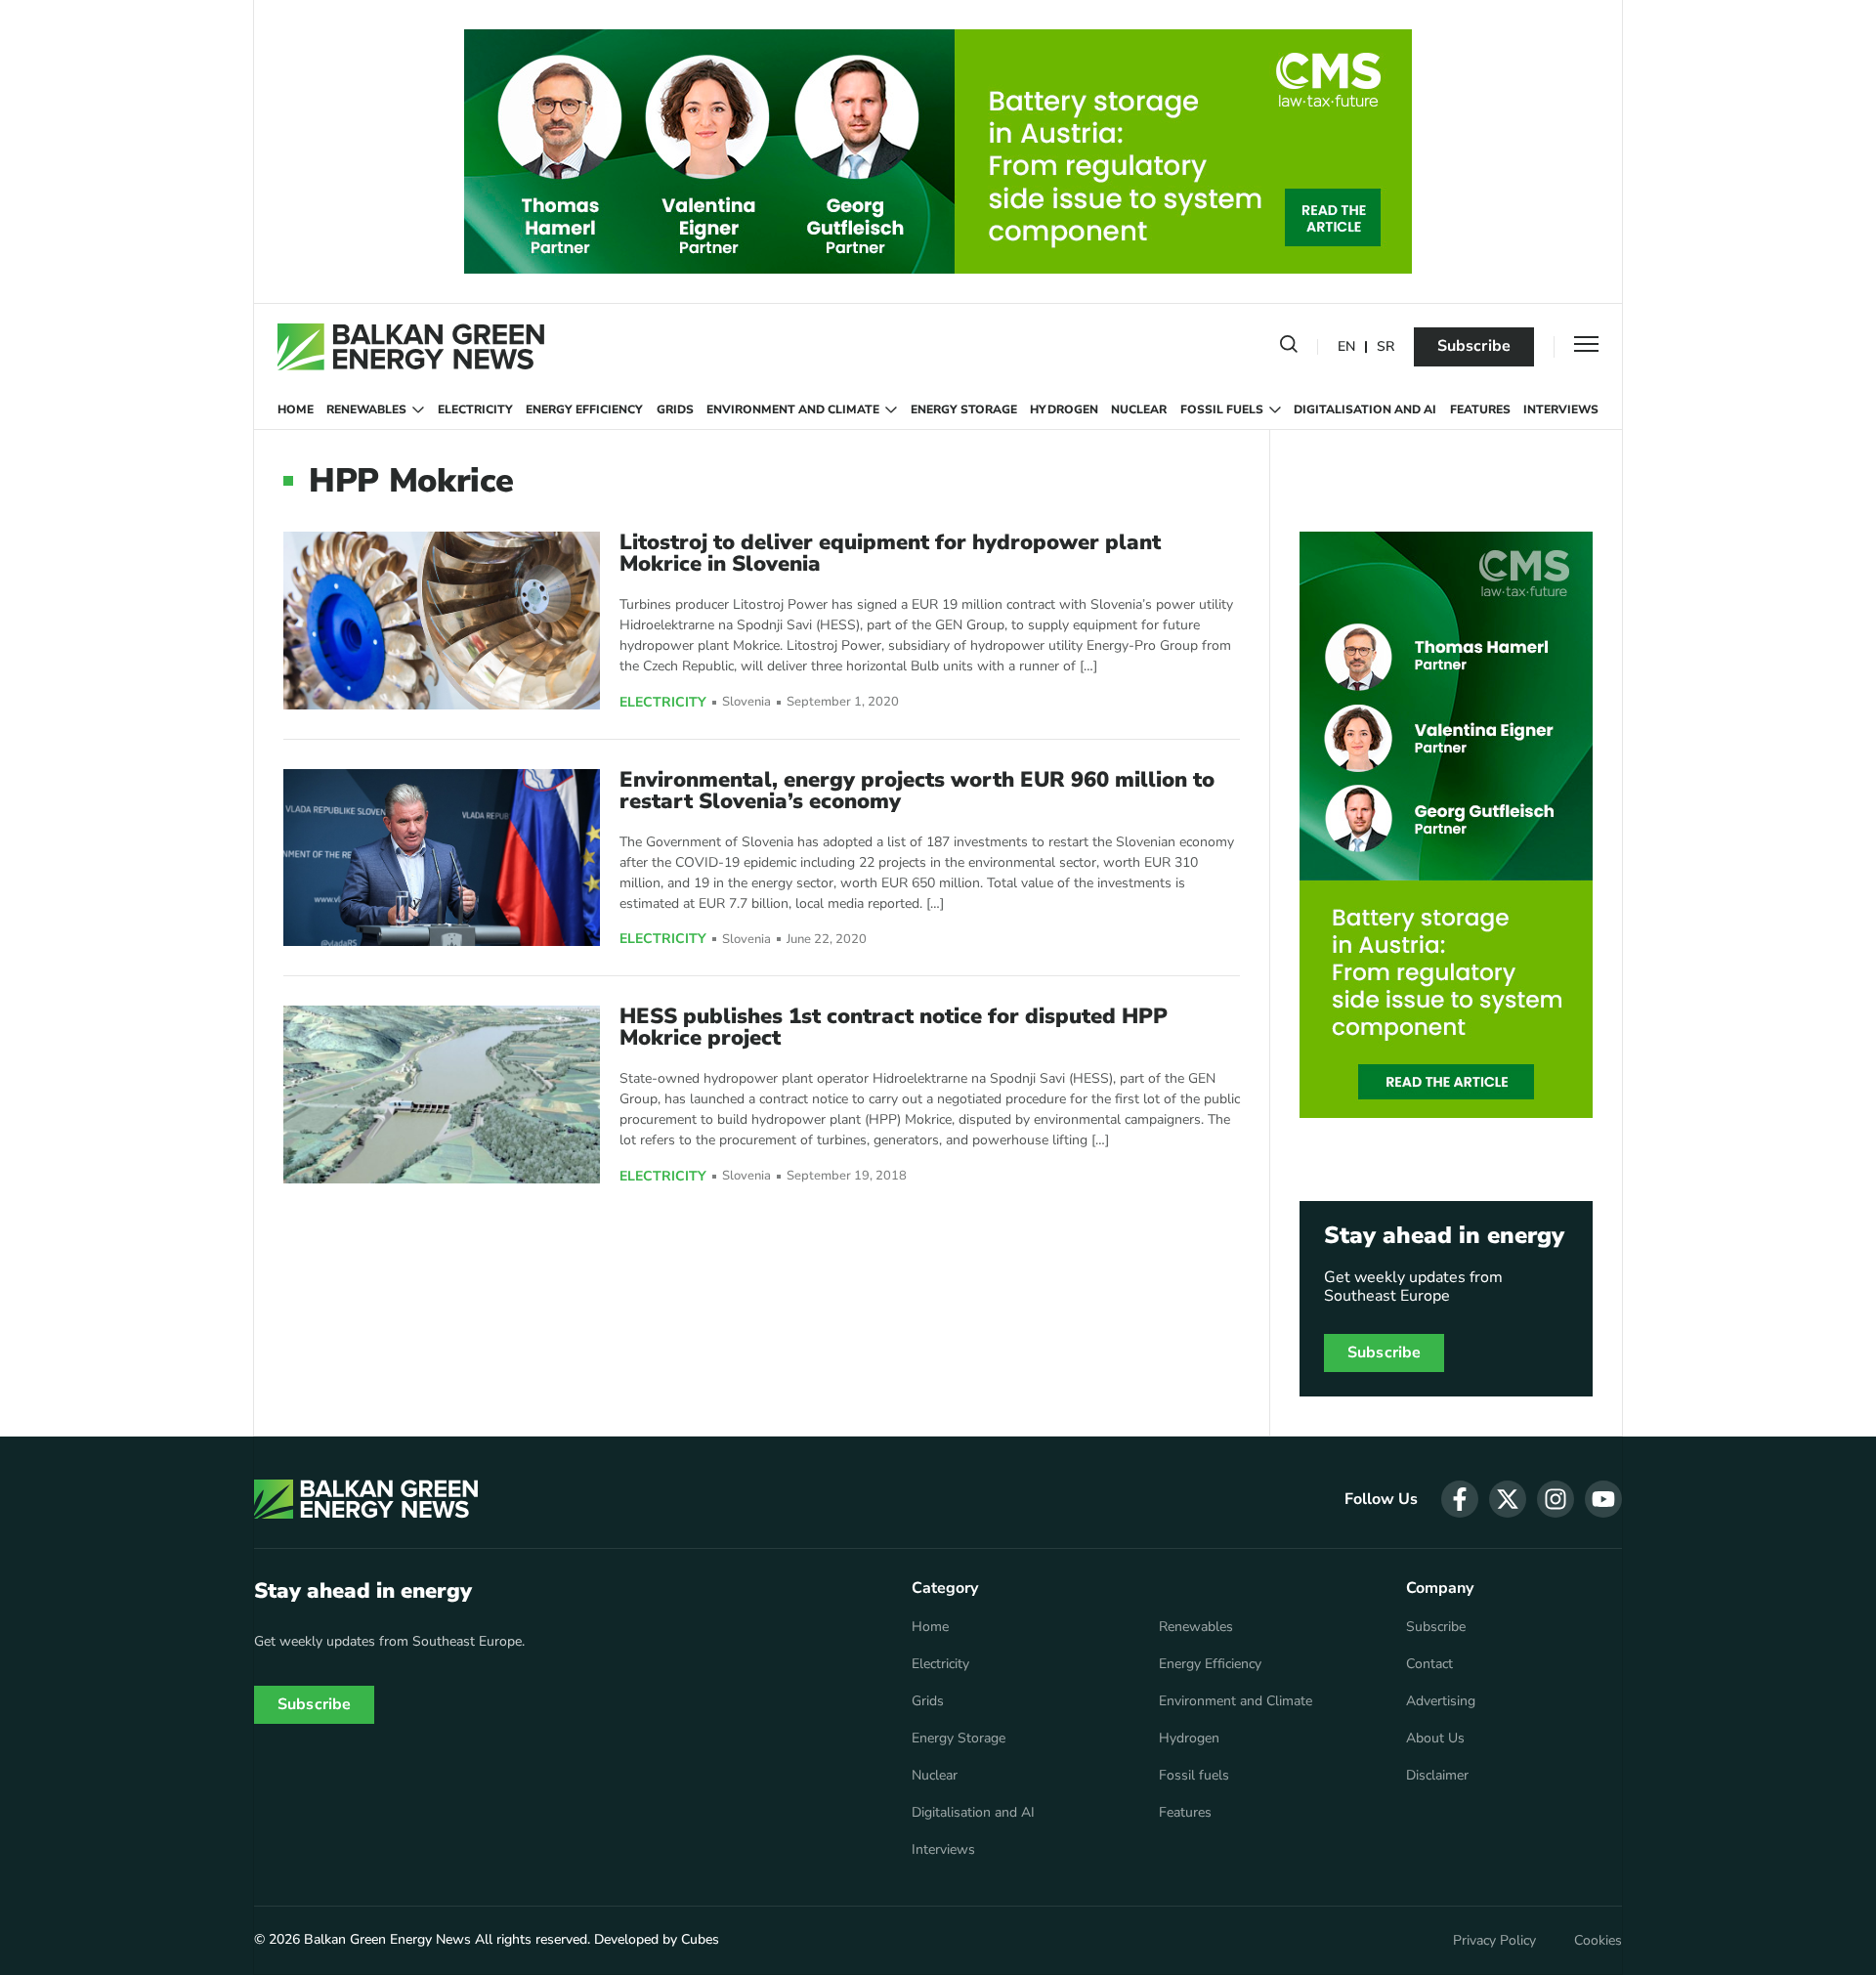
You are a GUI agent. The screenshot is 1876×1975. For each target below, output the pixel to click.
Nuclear (1139, 409)
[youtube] (1603, 1499)
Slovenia (746, 702)
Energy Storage (964, 409)
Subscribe (1474, 346)
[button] (1289, 348)
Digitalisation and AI (1365, 409)
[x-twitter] (1508, 1499)
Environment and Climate (793, 409)
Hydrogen (1064, 409)
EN (1346, 347)
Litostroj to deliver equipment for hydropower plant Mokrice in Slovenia (890, 553)
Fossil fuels (1222, 409)
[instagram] (1556, 1499)
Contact (1429, 1664)
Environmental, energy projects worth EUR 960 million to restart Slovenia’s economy (917, 791)
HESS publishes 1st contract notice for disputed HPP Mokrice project (894, 1027)
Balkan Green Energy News (387, 1939)
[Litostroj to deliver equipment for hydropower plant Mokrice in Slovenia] (442, 620)
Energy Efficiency (584, 409)
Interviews (1561, 409)
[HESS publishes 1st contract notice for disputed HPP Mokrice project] (442, 1094)
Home (296, 409)
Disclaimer (1437, 1776)
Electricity (475, 409)
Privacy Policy (1494, 1941)
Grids (675, 409)
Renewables (366, 409)
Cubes (700, 1939)
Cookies (1598, 1941)
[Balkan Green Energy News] (411, 347)
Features (1480, 409)
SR (1386, 347)
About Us (1435, 1739)
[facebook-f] (1460, 1499)
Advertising (1441, 1701)
